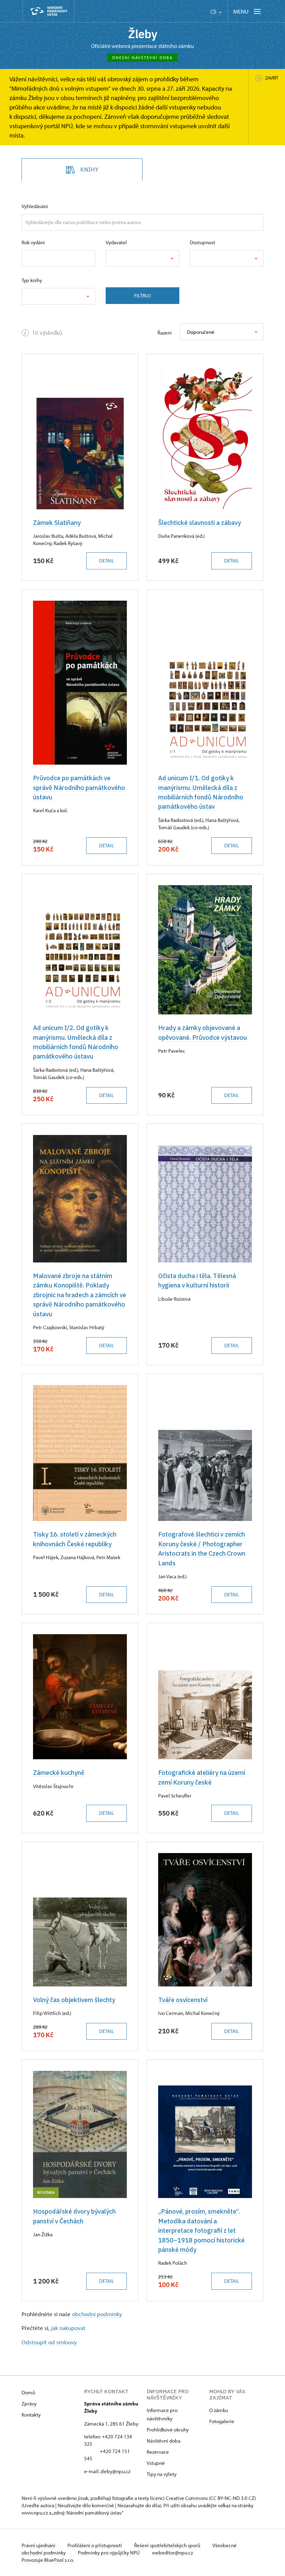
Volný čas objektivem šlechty (74, 2000)
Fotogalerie (222, 2421)
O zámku (219, 2410)
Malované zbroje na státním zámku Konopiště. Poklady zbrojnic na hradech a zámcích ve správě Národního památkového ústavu (80, 1295)
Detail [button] (107, 561)
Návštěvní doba (164, 2441)
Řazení (165, 333)
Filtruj (142, 295)
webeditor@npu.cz (172, 2553)
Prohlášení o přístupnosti (95, 2545)
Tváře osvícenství (183, 2000)
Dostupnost (202, 242)
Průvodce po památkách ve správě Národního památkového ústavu (79, 787)
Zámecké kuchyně (59, 1772)
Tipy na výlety (162, 2474)
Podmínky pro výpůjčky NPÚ (109, 2553)
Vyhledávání (35, 206)
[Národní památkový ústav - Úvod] (49, 11)
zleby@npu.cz (115, 2471)
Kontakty (31, 2415)
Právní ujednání (39, 2545)
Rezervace (158, 2452)
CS (214, 12)
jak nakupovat (68, 2328)
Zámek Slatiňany (57, 522)
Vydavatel (116, 242)
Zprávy (29, 2404)
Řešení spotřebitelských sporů (168, 2545)
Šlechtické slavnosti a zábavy (199, 522)
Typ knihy (32, 280)
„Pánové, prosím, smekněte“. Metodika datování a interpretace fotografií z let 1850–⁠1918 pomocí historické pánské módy (201, 2230)
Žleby (143, 34)
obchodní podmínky (97, 2314)
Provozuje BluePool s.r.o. (48, 2560)
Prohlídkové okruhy (168, 2430)
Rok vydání (33, 242)
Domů (28, 2392)
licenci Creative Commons (179, 2498)
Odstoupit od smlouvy (49, 2342)
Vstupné (156, 2463)
